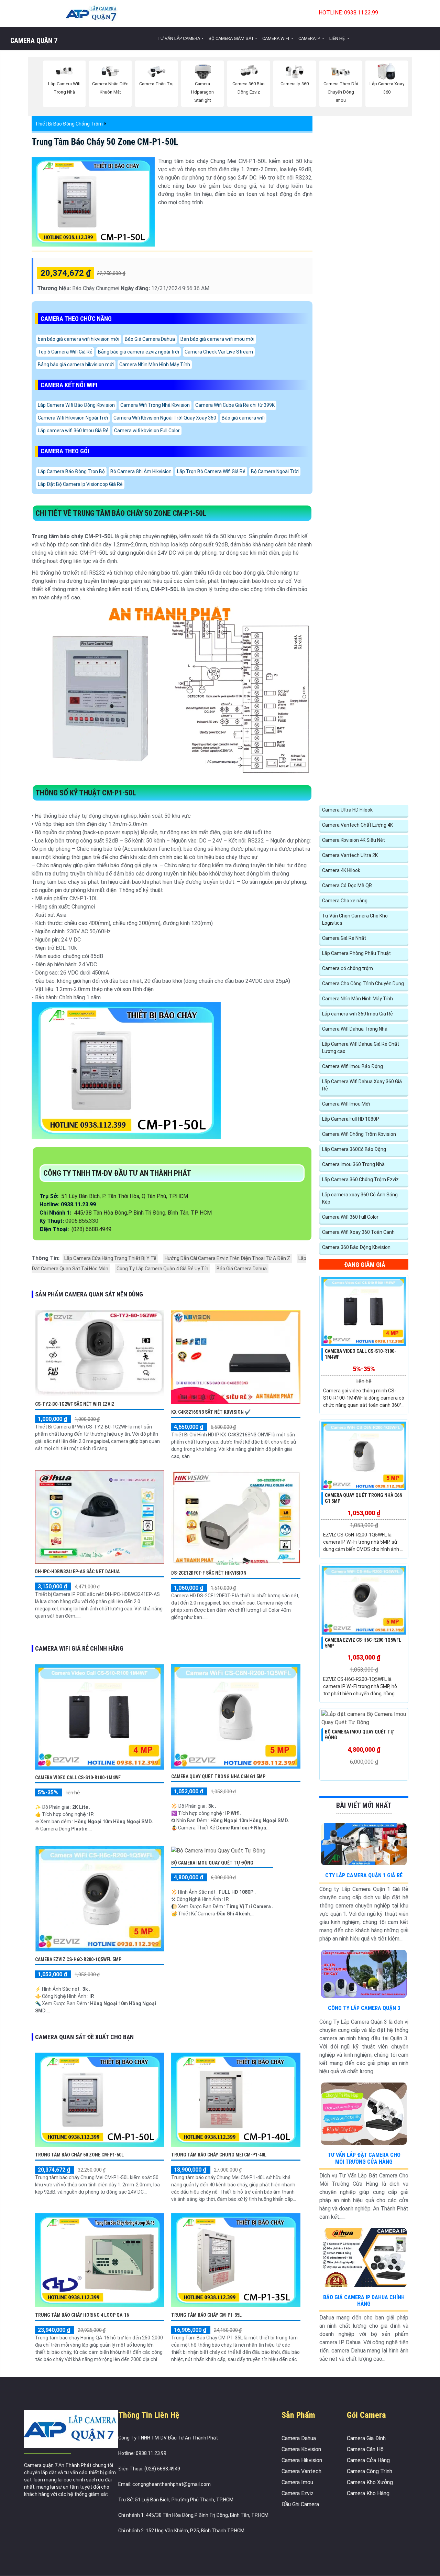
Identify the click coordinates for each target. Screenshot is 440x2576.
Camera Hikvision (302, 2460)
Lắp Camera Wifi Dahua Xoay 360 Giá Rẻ (362, 1085)
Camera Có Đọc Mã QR (347, 885)
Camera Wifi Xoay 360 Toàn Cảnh (358, 1232)
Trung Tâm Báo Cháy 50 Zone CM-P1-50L (105, 142)
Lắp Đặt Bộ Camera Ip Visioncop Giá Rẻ (80, 484)
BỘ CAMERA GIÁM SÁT (231, 38)
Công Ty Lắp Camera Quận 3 (364, 2008)
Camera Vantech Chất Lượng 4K (357, 825)
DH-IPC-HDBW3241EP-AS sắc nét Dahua (77, 1572)
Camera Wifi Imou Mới (346, 1104)
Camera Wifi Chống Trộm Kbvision (359, 1134)
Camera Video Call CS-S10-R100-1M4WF (78, 1778)
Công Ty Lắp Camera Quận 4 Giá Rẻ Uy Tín (162, 1269)
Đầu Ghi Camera (300, 2504)
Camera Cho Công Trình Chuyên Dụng (363, 983)
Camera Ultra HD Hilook (347, 810)
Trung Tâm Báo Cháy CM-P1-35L (206, 2315)
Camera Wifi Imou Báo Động (353, 1066)
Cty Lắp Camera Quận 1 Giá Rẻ (364, 1875)
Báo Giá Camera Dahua (150, 339)
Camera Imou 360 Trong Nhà (353, 1164)
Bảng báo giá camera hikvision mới (76, 365)
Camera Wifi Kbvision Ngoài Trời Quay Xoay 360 (165, 418)
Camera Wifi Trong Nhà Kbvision (155, 405)
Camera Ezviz (298, 2493)
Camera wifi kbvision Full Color (147, 431)
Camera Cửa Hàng (368, 2460)
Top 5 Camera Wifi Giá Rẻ (65, 352)
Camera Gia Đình (366, 2438)
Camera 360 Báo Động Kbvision (356, 1247)
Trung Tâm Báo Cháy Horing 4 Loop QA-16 (82, 2315)
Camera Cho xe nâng (345, 901)
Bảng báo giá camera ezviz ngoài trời (139, 352)
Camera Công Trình (370, 2471)
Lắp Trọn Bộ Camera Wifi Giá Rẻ (211, 471)
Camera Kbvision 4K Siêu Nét (354, 840)
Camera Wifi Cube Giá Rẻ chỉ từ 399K (235, 405)
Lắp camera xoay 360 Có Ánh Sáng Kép (360, 1198)
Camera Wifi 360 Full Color (350, 1217)
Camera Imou (297, 2482)
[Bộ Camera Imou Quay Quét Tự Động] (218, 1850)
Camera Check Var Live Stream (219, 352)
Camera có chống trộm (348, 968)
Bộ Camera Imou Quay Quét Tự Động (212, 1863)
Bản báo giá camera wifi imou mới (217, 339)
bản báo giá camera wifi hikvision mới (79, 339)
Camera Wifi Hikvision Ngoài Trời (73, 418)
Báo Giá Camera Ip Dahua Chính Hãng (364, 2301)
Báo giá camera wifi (243, 418)
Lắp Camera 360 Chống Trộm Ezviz (360, 1180)
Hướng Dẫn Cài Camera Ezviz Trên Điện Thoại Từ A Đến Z (227, 1258)
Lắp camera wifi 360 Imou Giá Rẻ (73, 431)
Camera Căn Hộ (365, 2449)
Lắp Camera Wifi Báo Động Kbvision (76, 405)
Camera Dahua (299, 2438)
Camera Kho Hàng (368, 2493)
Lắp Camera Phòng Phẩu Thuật (356, 953)
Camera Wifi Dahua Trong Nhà (355, 1029)
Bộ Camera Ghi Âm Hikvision (141, 471)
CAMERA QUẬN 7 (34, 41)
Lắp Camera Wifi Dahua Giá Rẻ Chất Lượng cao (361, 1048)
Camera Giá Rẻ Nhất (344, 938)
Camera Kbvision (301, 2449)
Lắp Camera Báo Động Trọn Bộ (71, 471)
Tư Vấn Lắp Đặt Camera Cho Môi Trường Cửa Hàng (364, 2158)
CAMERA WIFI (276, 38)
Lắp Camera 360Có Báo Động (354, 1149)
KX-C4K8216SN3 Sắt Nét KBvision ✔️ (211, 1412)
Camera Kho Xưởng (370, 2482)
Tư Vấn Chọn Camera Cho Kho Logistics (355, 919)
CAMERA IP (310, 38)
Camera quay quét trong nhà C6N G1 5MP (218, 1776)
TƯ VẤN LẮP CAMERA (179, 38)
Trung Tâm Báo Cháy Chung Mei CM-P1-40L (219, 2155)
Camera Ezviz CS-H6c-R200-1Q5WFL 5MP (78, 1959)
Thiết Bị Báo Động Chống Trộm (69, 124)
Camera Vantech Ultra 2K (350, 855)
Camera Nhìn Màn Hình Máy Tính (155, 365)
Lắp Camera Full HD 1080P (351, 1119)
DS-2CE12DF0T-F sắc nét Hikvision (209, 1573)
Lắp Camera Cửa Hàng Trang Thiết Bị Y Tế (110, 1258)
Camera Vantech (301, 2471)
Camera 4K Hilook (341, 870)
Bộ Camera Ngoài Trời (275, 471)
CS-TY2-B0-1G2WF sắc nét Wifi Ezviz (75, 1404)
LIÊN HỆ (338, 38)
